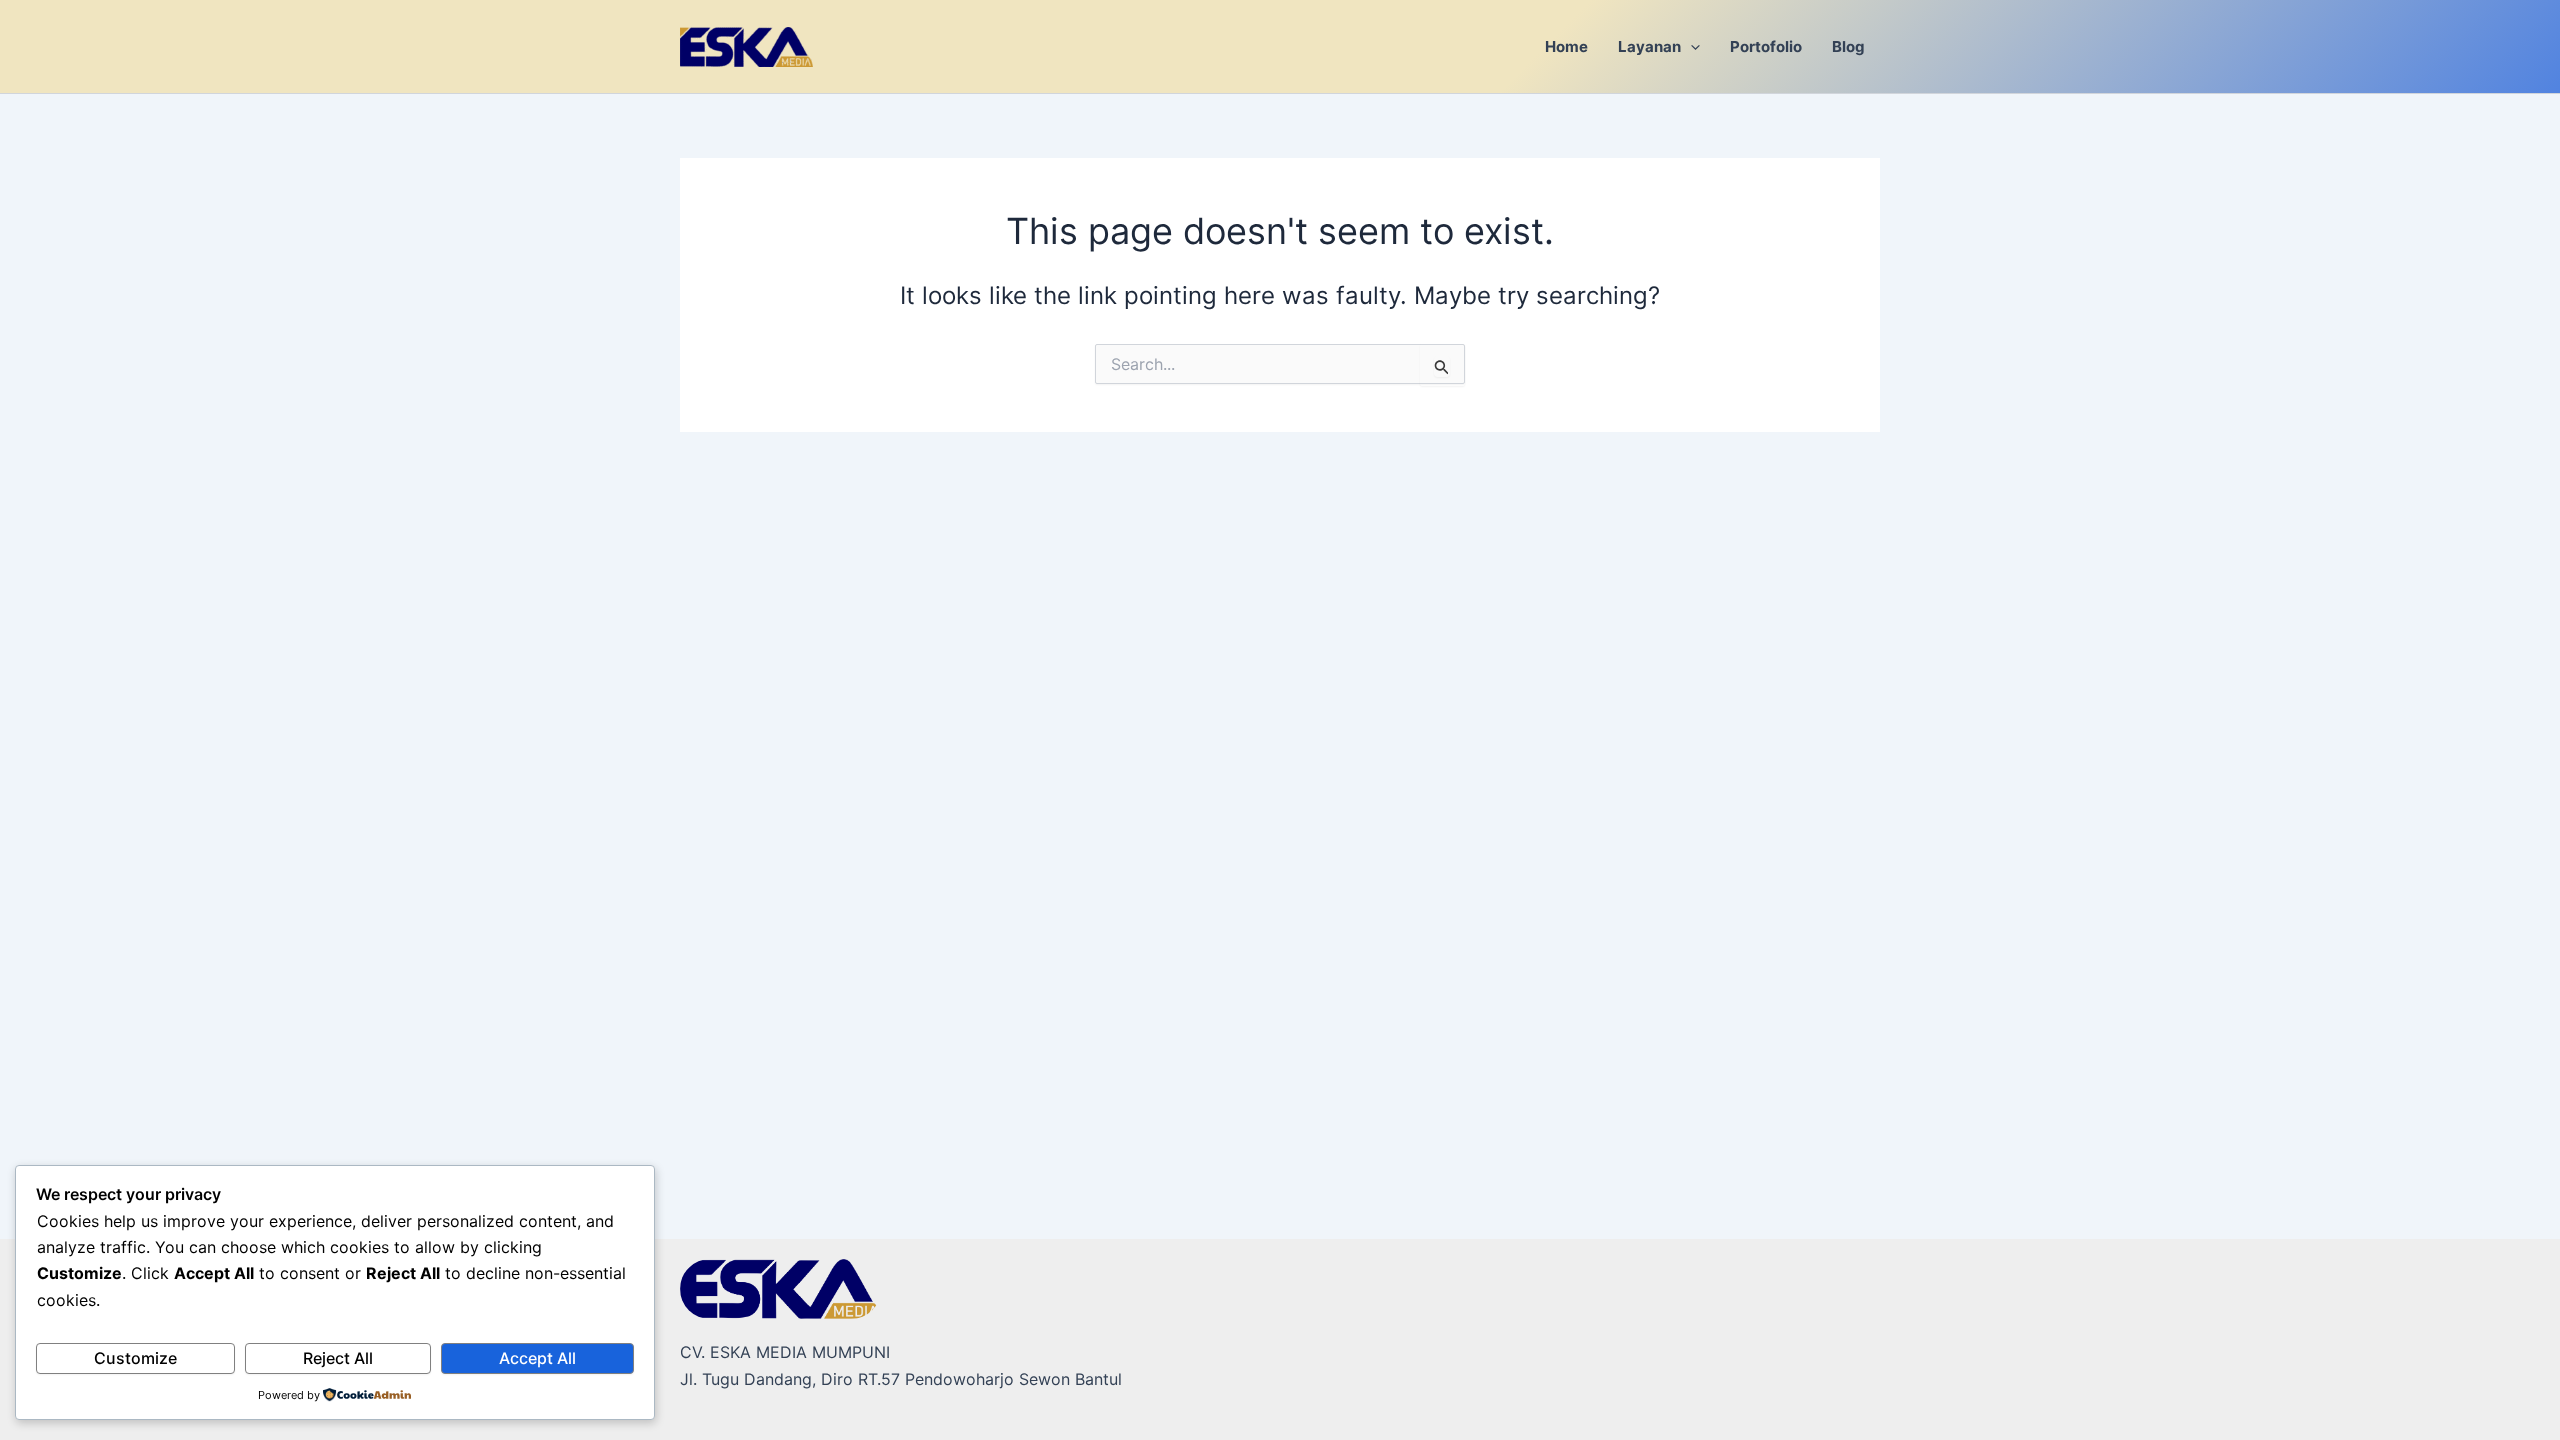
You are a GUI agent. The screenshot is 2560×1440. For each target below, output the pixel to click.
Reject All (338, 1358)
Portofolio (1766, 46)
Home (1566, 46)
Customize (135, 1358)
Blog (1848, 46)
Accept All (537, 1358)
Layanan (1649, 46)
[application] (1690, 46)
